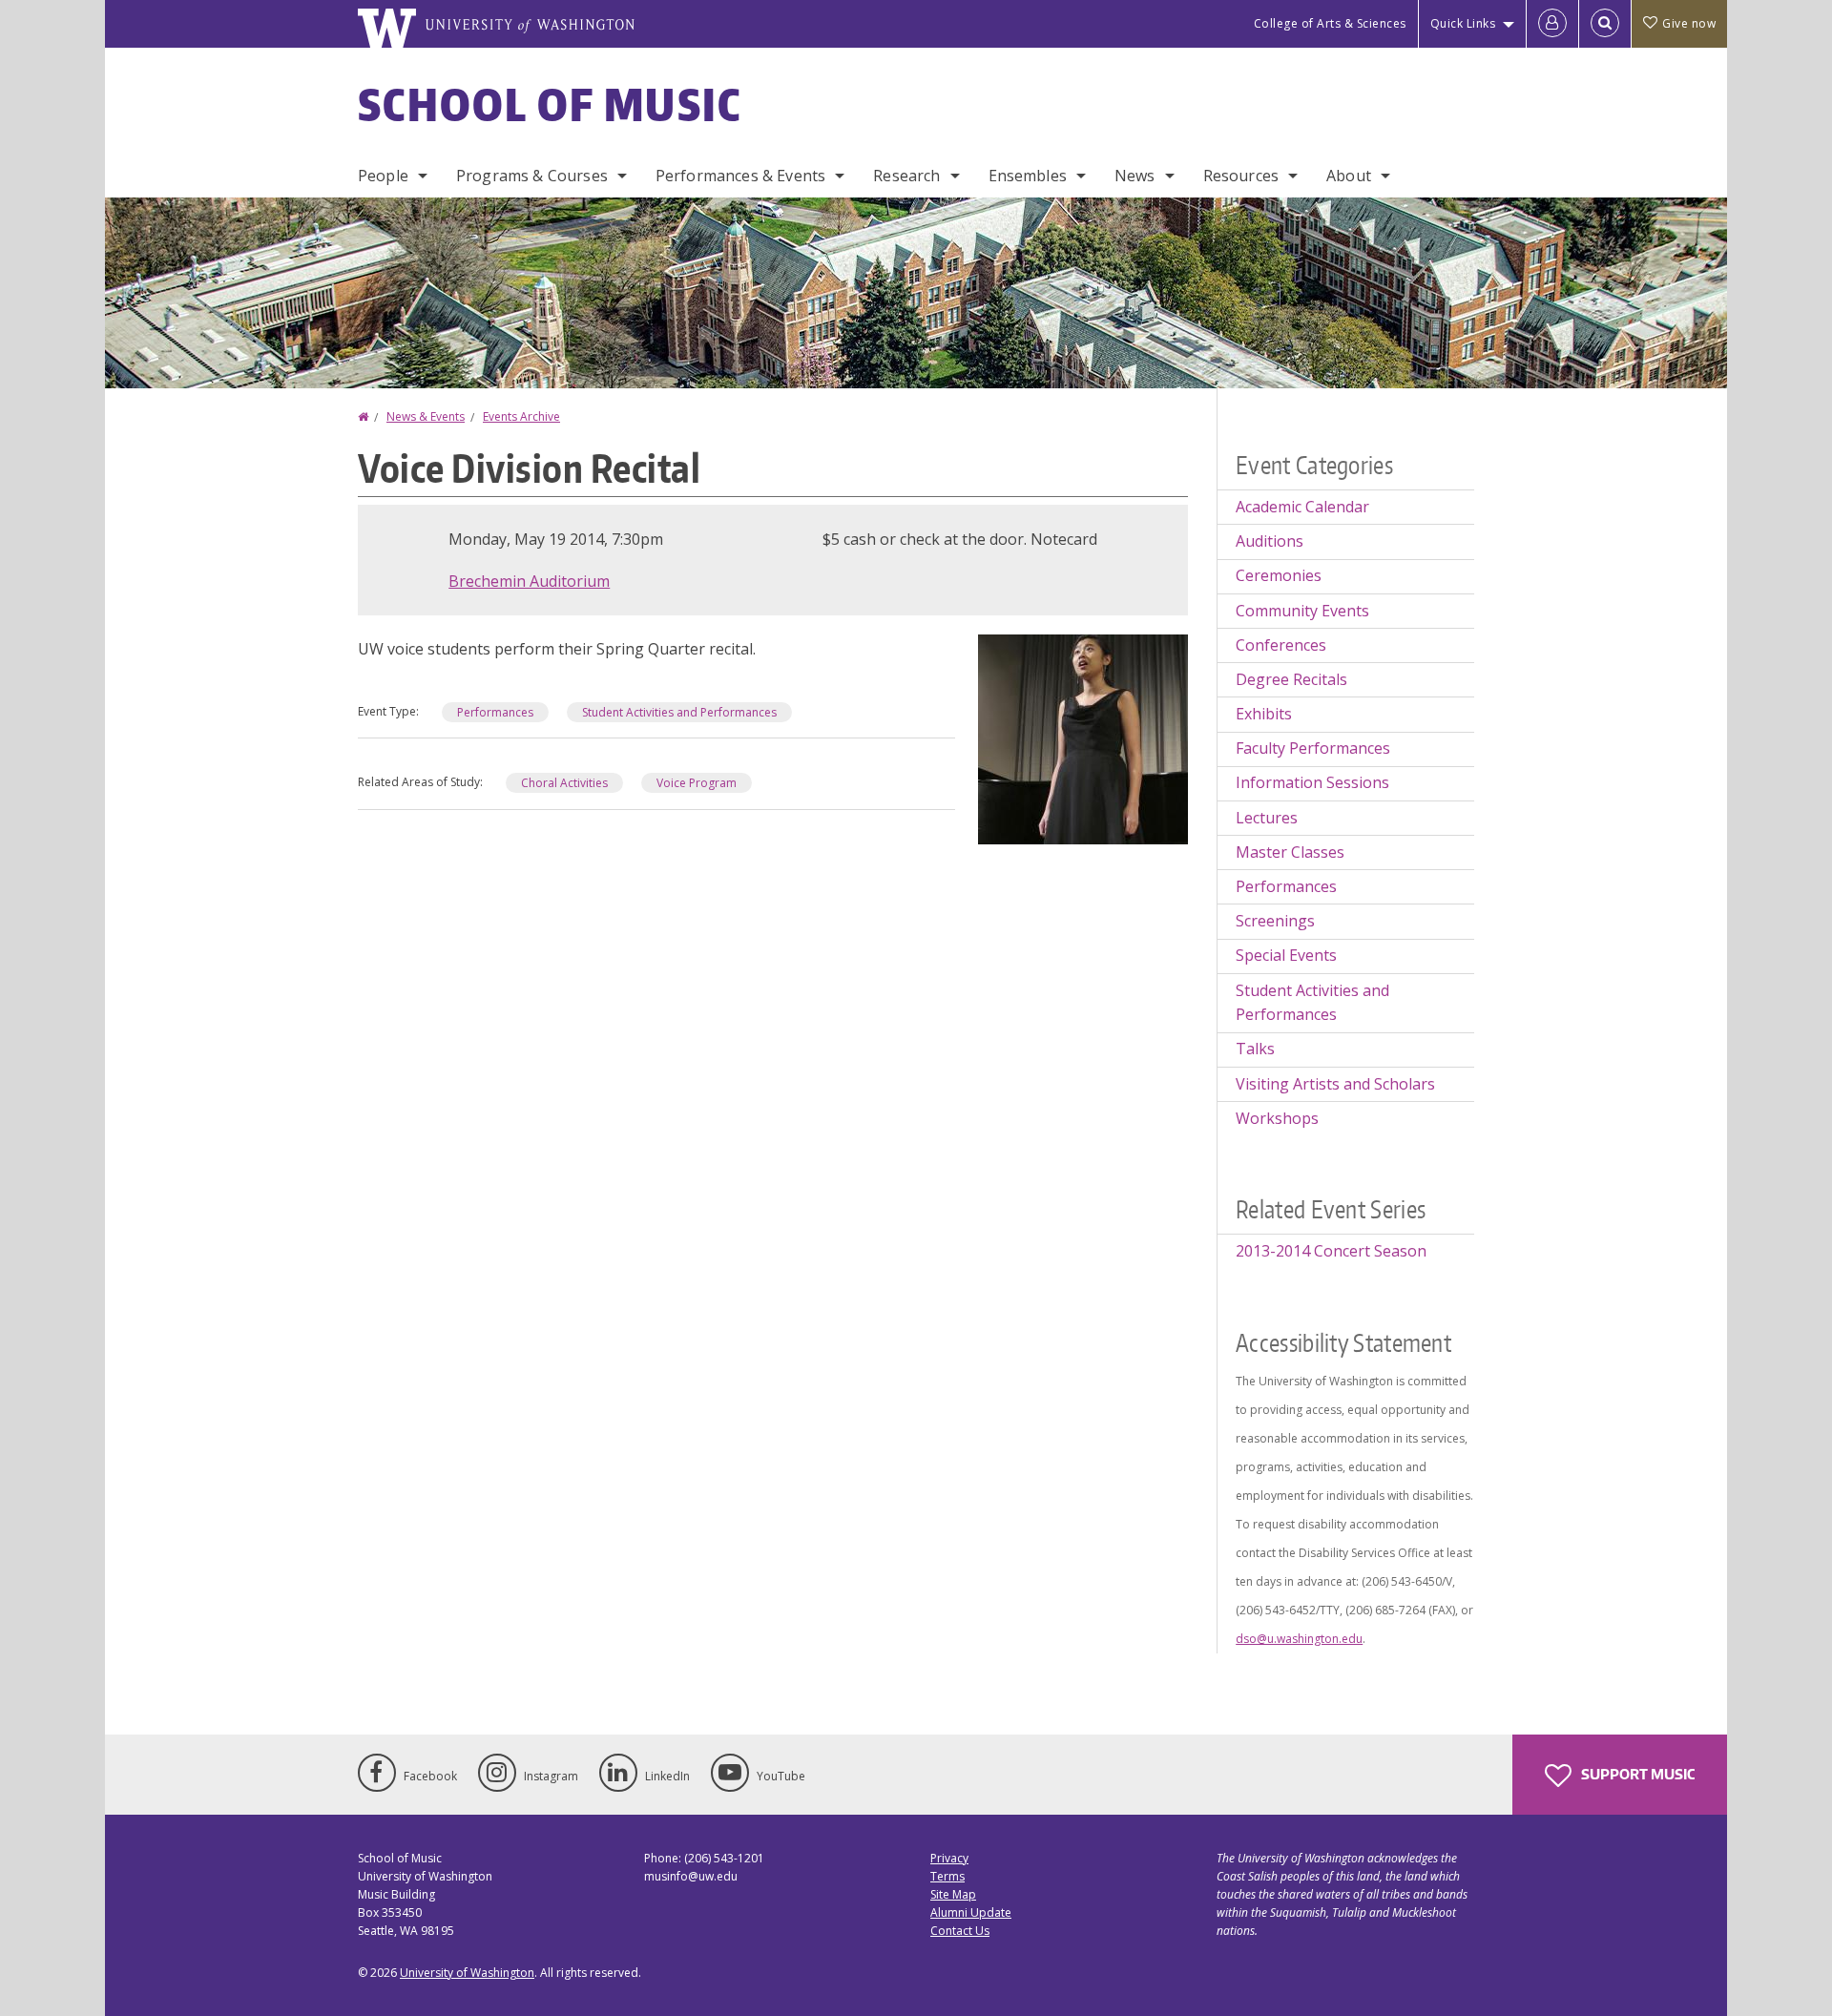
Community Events (1302, 611)
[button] (1083, 738)
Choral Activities (564, 783)
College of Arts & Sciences (1330, 23)
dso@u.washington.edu (1299, 1639)
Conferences (1281, 645)
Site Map (953, 1894)
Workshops (1277, 1118)
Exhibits (1264, 714)
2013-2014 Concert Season (1331, 1251)
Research (906, 176)
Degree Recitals (1291, 679)
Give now (1689, 23)
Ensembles (1028, 176)
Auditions (1270, 541)
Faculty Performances (1313, 748)
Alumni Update (971, 1912)
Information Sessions (1312, 782)
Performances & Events (740, 176)
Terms (947, 1876)
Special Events (1286, 955)
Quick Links (1463, 23)
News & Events (426, 416)
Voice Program (697, 783)
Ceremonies (1279, 575)
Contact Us (960, 1931)
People (383, 176)
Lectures (1267, 818)
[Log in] (1552, 24)
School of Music (550, 104)
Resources (1241, 176)
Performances (495, 712)
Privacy (949, 1858)
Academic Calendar (1302, 507)
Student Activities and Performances (679, 712)
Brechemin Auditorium (529, 581)
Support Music (1636, 1774)
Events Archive (521, 416)
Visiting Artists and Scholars (1335, 1084)
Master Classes (1290, 852)
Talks (1255, 1049)
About (1349, 176)
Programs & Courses (532, 176)
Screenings (1275, 921)
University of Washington (467, 1973)
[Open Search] (1605, 24)
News (1135, 176)
